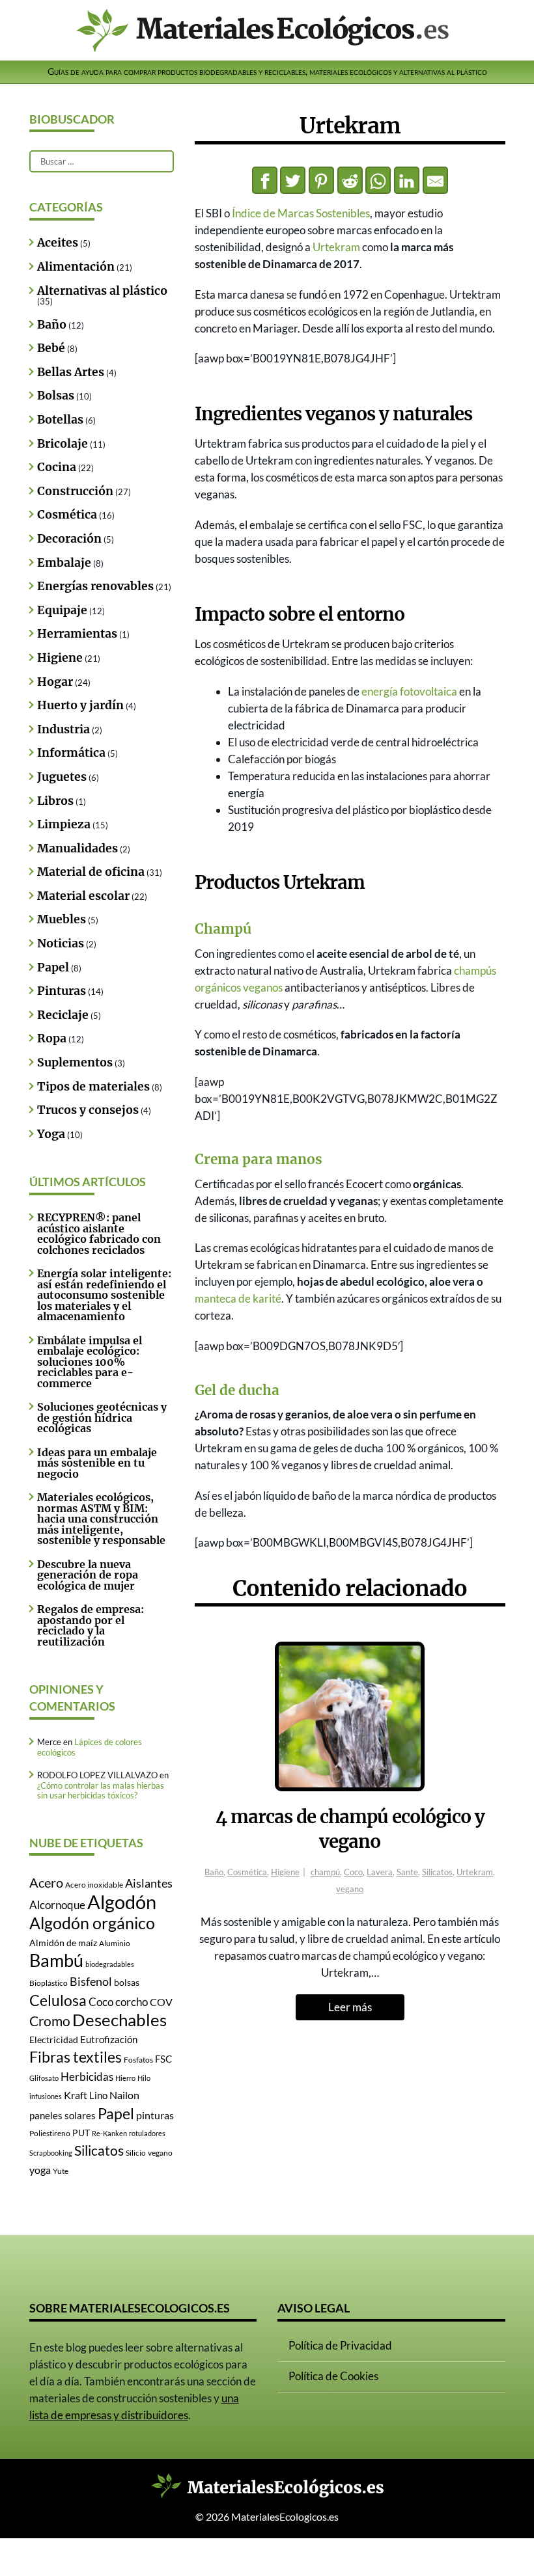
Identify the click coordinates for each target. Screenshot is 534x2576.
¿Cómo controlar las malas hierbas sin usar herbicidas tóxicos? (101, 1790)
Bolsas (56, 396)
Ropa (52, 1038)
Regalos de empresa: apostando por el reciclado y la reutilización (91, 1625)
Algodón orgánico (92, 1923)
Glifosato (44, 2078)
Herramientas (77, 634)
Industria (63, 729)
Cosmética (247, 1872)
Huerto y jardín (80, 705)
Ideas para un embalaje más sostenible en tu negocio (97, 1463)
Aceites (58, 243)
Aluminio (115, 1943)
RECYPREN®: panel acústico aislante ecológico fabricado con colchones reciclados (99, 1233)
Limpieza (64, 824)
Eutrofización (109, 2040)
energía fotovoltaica (409, 691)
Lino (98, 2095)
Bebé (51, 348)
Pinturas (62, 991)
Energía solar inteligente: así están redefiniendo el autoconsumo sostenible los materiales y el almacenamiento (104, 1295)
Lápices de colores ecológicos (90, 1747)
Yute (61, 2171)
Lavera (380, 1872)
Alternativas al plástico (102, 291)
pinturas (155, 2115)
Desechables (119, 2020)
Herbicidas (87, 2077)
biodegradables (110, 1964)
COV (161, 2002)
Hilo (144, 2078)
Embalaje (64, 563)
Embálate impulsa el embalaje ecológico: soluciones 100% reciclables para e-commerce (90, 1362)
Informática (71, 753)
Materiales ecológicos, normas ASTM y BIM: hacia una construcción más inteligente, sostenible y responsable (101, 1519)
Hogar (55, 682)
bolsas (127, 1983)
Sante (407, 1872)
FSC (163, 2059)
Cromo (50, 2021)
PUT (81, 2133)
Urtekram (336, 247)
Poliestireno (50, 2133)
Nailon (124, 2095)
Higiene (285, 1872)
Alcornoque (57, 1905)
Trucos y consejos (88, 1110)
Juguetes (62, 777)
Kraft (76, 2095)
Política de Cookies (333, 2376)
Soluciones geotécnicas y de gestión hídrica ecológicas (102, 1417)
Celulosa (58, 2000)
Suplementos (75, 1063)
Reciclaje (63, 1015)
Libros (55, 801)
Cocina (57, 467)
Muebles (62, 919)
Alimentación (76, 267)
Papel (53, 968)
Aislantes (149, 1883)
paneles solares (63, 2116)
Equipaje (62, 610)
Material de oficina (91, 872)
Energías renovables (95, 586)
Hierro (125, 2078)
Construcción (75, 491)
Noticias (61, 943)
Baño (214, 1872)
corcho (132, 2002)
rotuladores (147, 2133)
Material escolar (83, 896)
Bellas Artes (71, 372)
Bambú (56, 1960)
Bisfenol (91, 1981)
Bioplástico (49, 1983)
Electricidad (54, 2040)
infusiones (46, 2096)
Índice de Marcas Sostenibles (301, 213)
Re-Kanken (109, 2133)
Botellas (60, 420)
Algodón (122, 1902)
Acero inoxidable (94, 1885)
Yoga (51, 1134)
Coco (353, 1872)
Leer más (350, 2007)
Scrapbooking (51, 2153)
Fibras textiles (76, 2057)
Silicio (136, 2153)
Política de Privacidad (340, 2345)
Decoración (69, 539)
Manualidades (77, 848)
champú (325, 1872)
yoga (40, 2170)
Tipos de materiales (93, 1087)
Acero (46, 1882)
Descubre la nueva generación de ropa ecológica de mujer (88, 1575)
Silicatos (437, 1872)
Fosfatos (138, 2060)
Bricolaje (63, 444)
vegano (350, 1889)
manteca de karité (238, 1298)
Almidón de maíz (63, 1943)
